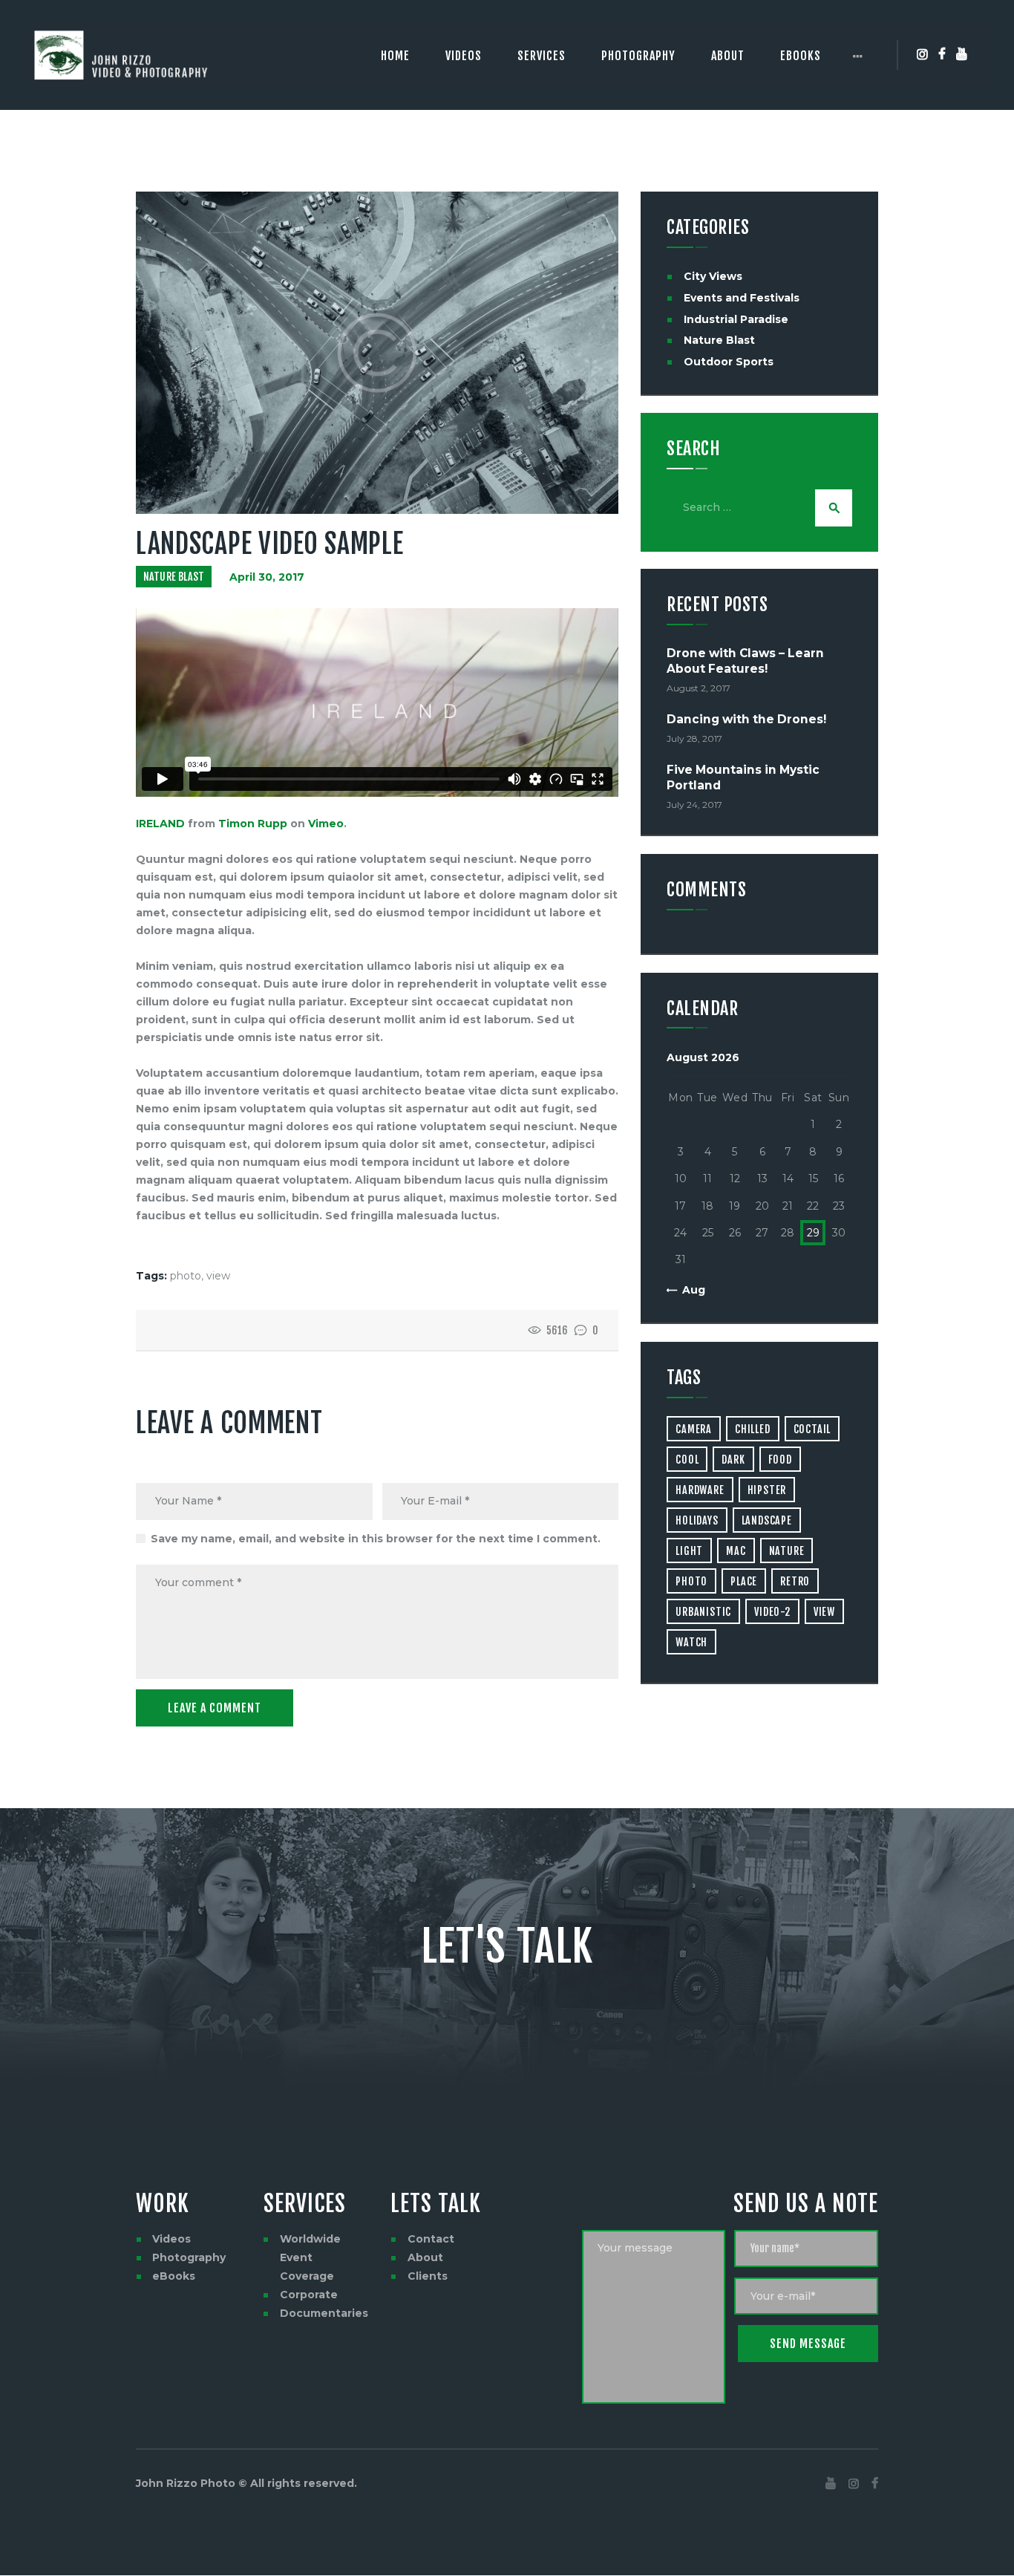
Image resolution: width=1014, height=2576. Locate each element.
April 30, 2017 (267, 577)
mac (736, 1551)
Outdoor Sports (729, 362)
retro (795, 1581)
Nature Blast (174, 577)
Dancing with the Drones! (746, 719)
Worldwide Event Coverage (310, 2257)
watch (691, 1642)
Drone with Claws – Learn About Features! (745, 661)
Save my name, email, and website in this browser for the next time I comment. (376, 1539)
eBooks (174, 2276)
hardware (700, 1490)
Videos (171, 2239)
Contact (431, 2239)
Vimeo (326, 824)
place (744, 1581)
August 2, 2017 (699, 688)
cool (687, 1460)
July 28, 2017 (694, 738)
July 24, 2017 (694, 805)
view (218, 1276)
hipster (767, 1490)
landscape (767, 1520)
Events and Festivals (742, 298)
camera (694, 1429)
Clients (428, 2276)
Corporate (309, 2295)
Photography (189, 2257)
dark (733, 1460)
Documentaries (324, 2313)
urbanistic (703, 1612)
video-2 (772, 1612)
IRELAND (160, 824)
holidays (697, 1520)
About (425, 2257)
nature (787, 1551)
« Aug (689, 1290)
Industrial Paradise (736, 319)
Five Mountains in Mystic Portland (743, 777)
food (780, 1460)
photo (186, 1276)
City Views (713, 276)
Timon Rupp (253, 824)
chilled (753, 1429)
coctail (812, 1429)
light (689, 1551)
